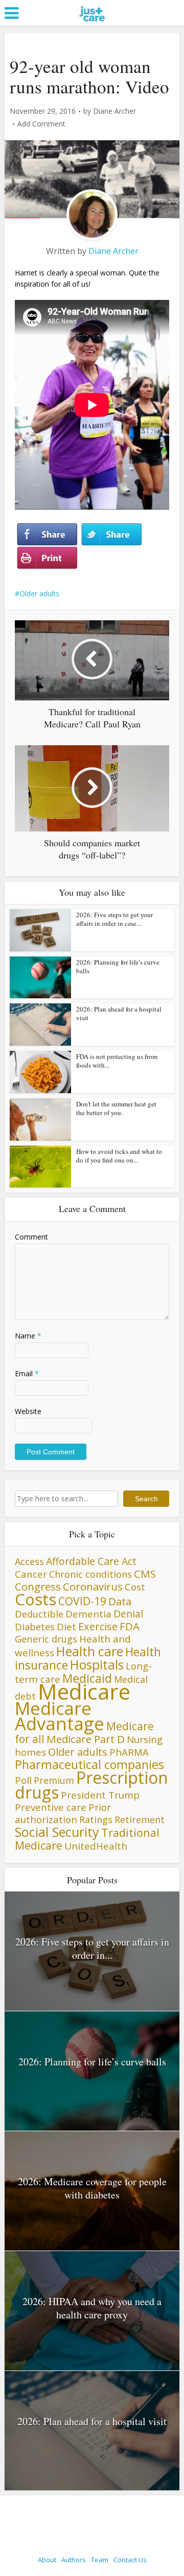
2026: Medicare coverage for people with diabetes (92, 2188)
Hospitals (97, 1665)
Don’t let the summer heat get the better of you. (116, 1108)
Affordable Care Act (91, 1561)
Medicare (84, 1691)
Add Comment (41, 124)
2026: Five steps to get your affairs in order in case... (114, 919)
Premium (54, 1780)
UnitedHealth (96, 1846)
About (47, 2560)
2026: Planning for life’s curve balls (118, 966)
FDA (130, 1626)
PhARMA (129, 1752)
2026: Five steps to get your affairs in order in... (92, 1948)
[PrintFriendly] (47, 558)
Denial (128, 1614)
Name (28, 1336)
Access (29, 1561)
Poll (23, 1780)
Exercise (98, 1626)
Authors (74, 2560)
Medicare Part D (86, 1739)
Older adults (39, 594)
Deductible (39, 1614)
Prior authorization (63, 1813)
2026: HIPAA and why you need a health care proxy (92, 2308)
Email (27, 1373)
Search (146, 1499)
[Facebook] (47, 535)
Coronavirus (93, 1586)
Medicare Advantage (60, 1716)
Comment (31, 1237)
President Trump (100, 1795)
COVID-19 (82, 1601)
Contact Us (130, 2560)
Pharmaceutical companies (89, 1764)
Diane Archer (114, 111)
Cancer (31, 1574)
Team (100, 2560)
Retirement (140, 1820)
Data (120, 1601)
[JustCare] (92, 26)
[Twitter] (111, 535)
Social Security (57, 1832)
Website (28, 1411)
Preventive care (51, 1807)
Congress (38, 1586)
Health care (90, 1651)
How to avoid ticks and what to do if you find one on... (119, 1156)
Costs (36, 1599)
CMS (145, 1574)
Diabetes (35, 1627)
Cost (135, 1587)
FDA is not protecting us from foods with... (117, 1061)
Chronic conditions (90, 1574)
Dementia (88, 1614)
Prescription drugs (91, 1785)
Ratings (96, 1820)
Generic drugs (46, 1639)
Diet (66, 1626)
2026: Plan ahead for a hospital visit (119, 1013)
